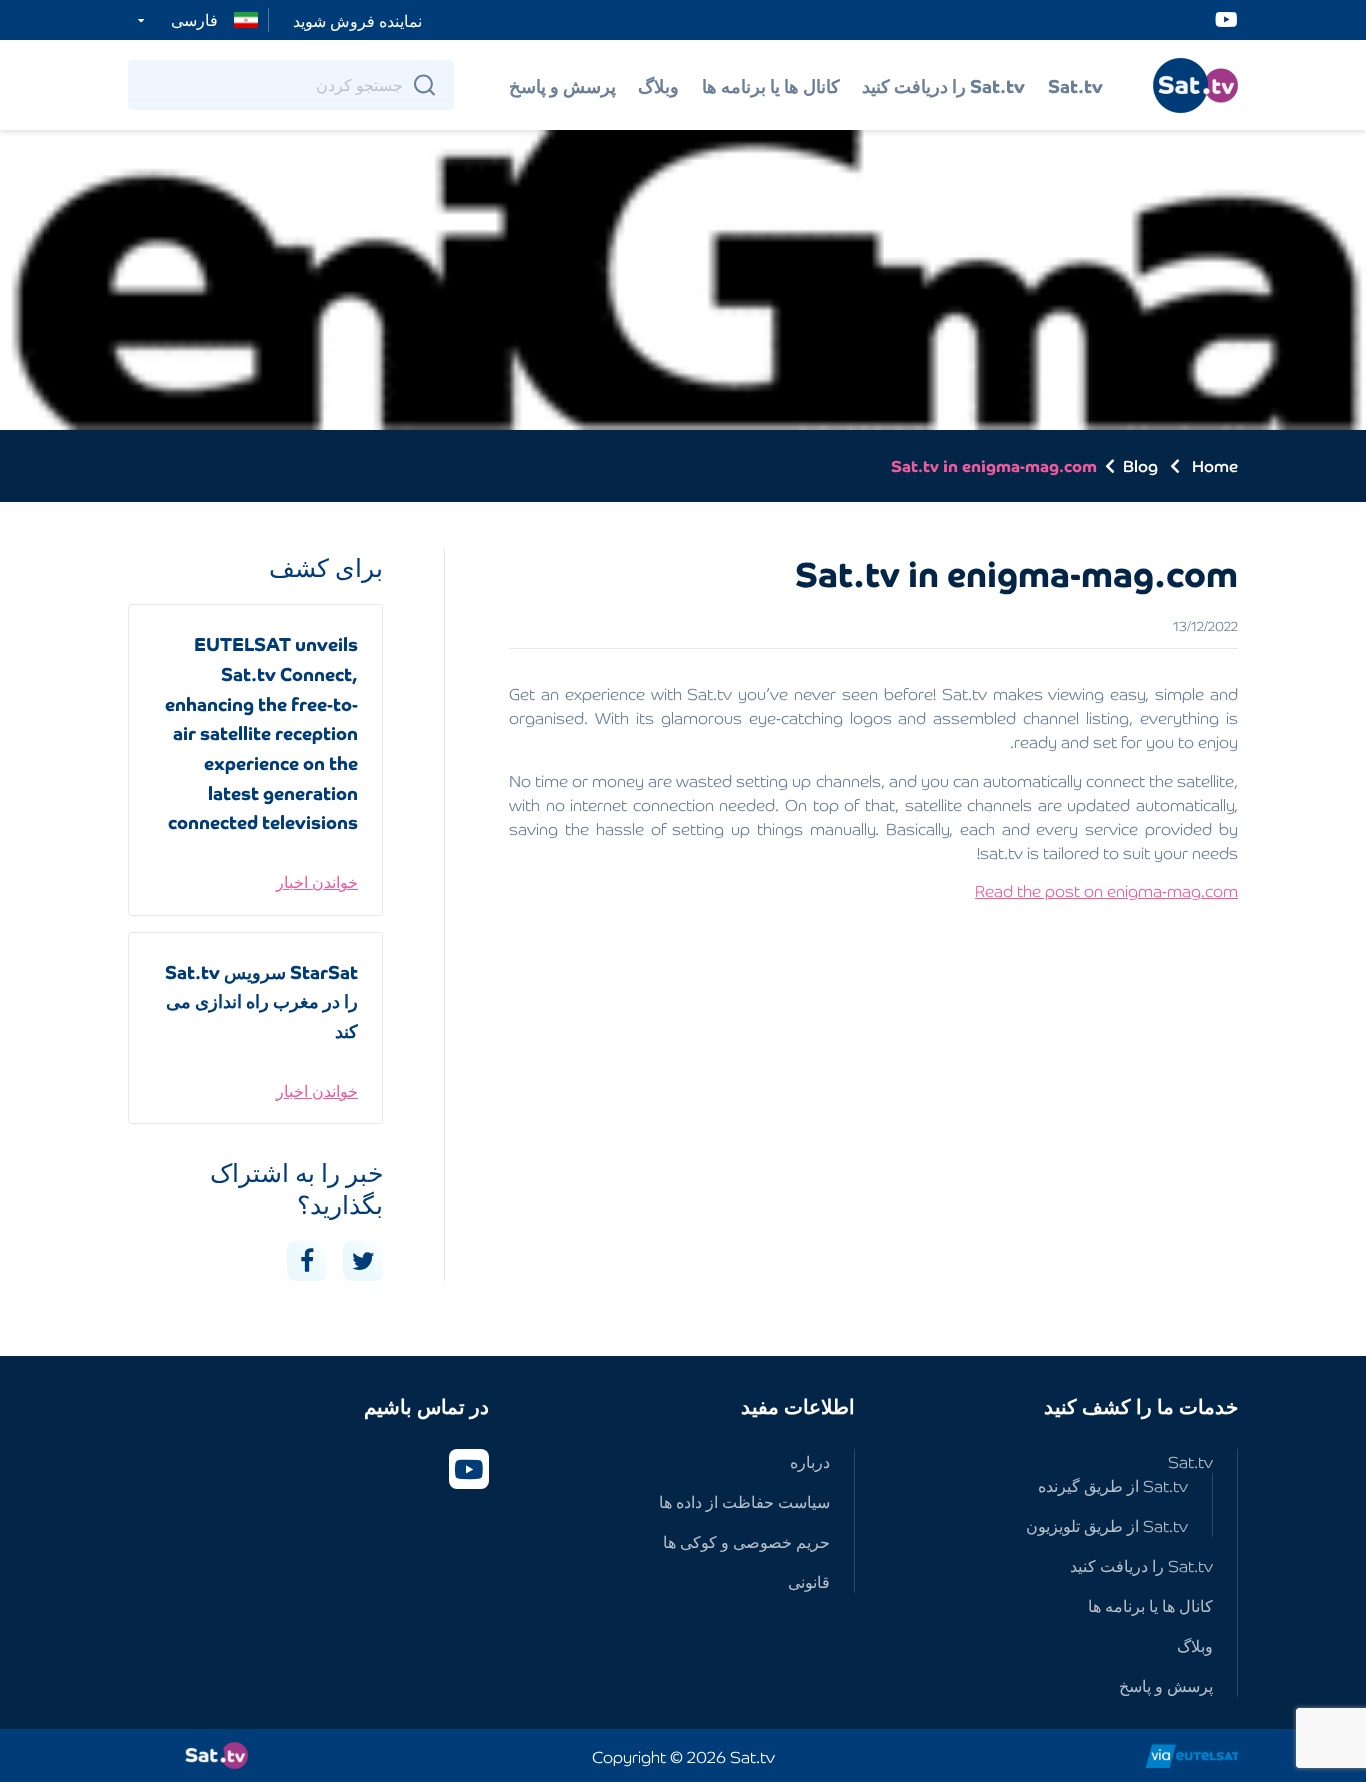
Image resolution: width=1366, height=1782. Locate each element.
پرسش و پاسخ (562, 85)
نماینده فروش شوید (357, 20)
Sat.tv (1075, 85)
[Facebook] (307, 1261)
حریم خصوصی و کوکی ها (746, 1541)
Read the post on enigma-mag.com (1106, 890)
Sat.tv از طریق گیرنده (1113, 1485)
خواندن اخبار (317, 881)
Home (1215, 465)
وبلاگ (658, 85)
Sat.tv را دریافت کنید (943, 85)
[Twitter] (363, 1261)
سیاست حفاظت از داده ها (744, 1501)
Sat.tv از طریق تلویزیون (1107, 1525)
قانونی (809, 1581)
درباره (810, 1461)
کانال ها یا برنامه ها (771, 85)
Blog (1140, 466)
